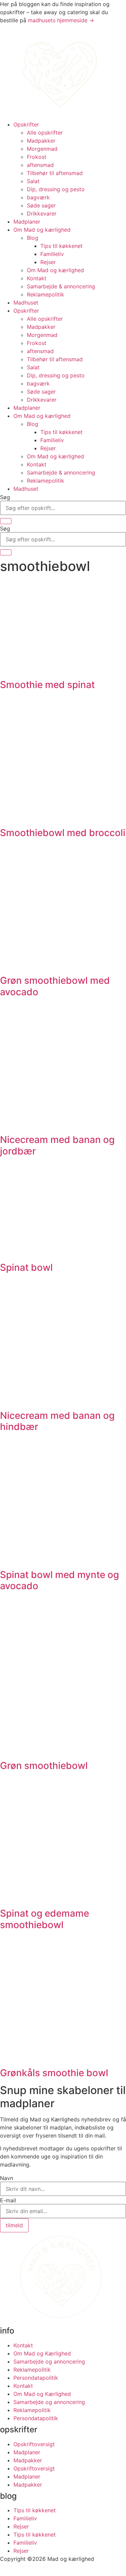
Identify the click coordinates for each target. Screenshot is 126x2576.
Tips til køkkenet (61, 246)
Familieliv (52, 254)
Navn (7, 2178)
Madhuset (26, 303)
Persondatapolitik (36, 2378)
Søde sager (41, 205)
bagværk (38, 197)
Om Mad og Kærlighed (42, 2353)
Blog (33, 238)
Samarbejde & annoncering (61, 286)
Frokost (37, 157)
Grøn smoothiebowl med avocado (55, 986)
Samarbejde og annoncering (49, 2362)
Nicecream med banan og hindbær (57, 1421)
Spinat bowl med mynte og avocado (59, 1580)
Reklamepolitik (46, 294)
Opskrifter (26, 124)
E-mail (8, 2200)
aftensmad (40, 165)
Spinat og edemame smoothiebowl (45, 1919)
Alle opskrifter (45, 133)
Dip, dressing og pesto (56, 189)
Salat (33, 181)
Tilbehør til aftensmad (55, 173)
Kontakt (37, 278)
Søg (5, 497)
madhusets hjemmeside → (61, 20)
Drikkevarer (42, 213)
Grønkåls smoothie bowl (54, 2073)
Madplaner (27, 222)
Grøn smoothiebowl (44, 1766)
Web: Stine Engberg (25, 2567)
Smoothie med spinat (47, 685)
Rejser (48, 262)
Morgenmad (42, 149)
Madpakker (41, 141)
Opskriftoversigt (34, 2444)
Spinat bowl (26, 1267)
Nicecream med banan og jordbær (57, 1145)
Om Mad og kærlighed (42, 230)
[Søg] (6, 521)
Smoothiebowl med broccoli (63, 833)
